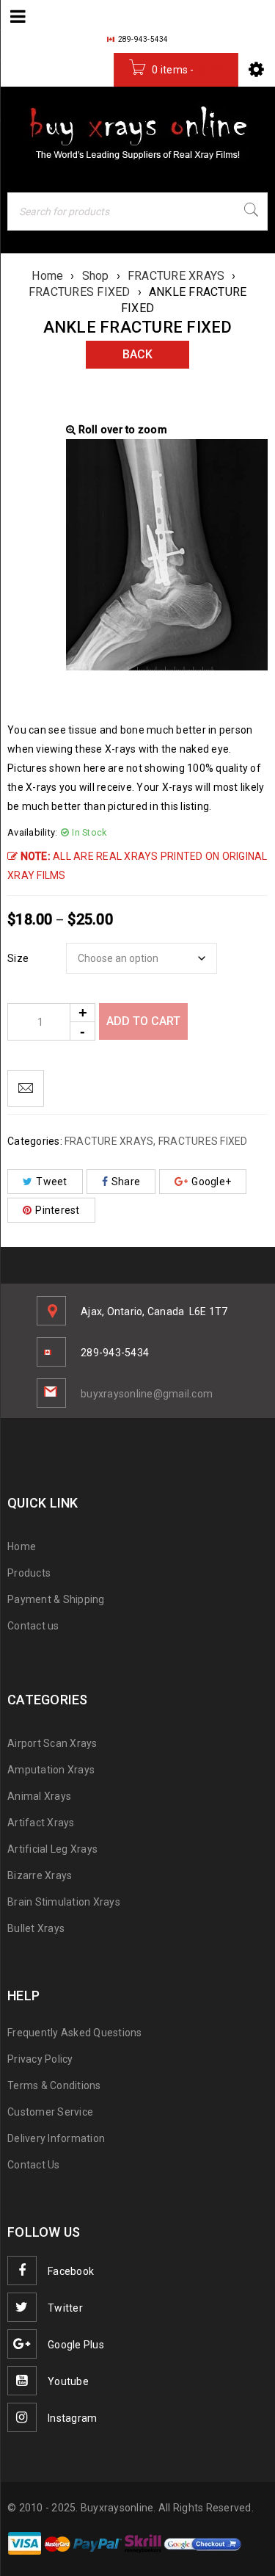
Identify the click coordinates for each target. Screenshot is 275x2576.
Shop (96, 276)
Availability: (32, 832)
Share (126, 1182)
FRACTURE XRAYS (176, 276)
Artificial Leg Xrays (52, 1849)
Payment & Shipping (56, 1599)
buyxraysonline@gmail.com (147, 1394)
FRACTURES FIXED (80, 292)
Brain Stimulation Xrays (64, 1902)
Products (29, 1573)
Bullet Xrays (36, 1928)
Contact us (33, 1626)
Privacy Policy (40, 2059)
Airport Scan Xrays (52, 1743)
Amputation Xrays (51, 1770)
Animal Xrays (39, 1796)
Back (137, 354)
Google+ (211, 1182)
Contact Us (34, 2165)
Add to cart (143, 1021)
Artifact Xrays (41, 1823)
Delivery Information (56, 2138)
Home (47, 276)
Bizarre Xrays (40, 1875)
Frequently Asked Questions (75, 2033)
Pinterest (57, 1210)
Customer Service (50, 2112)
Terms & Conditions (54, 2085)
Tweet (51, 1182)
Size (18, 958)
